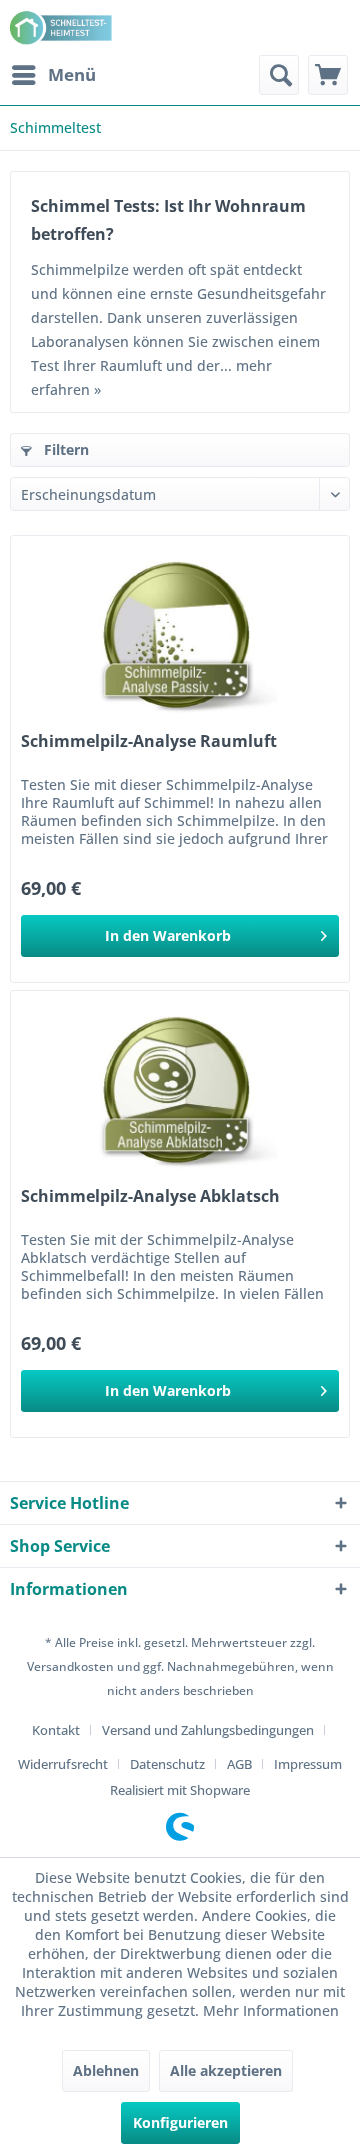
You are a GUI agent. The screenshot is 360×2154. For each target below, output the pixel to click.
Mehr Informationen (271, 2010)
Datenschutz (167, 1764)
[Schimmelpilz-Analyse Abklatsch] (180, 1091)
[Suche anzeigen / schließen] (279, 75)
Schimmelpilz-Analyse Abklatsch (150, 1196)
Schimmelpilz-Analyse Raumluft (149, 741)
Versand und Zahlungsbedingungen (208, 1730)
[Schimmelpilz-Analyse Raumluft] (180, 636)
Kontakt (56, 1730)
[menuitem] (53, 75)
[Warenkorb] (328, 75)
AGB (239, 1764)
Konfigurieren (180, 2122)
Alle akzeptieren (226, 2070)
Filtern (64, 449)
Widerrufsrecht (63, 1764)
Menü (72, 74)
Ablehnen (106, 2070)
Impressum (308, 1764)
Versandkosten (70, 1666)
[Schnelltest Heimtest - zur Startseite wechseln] (63, 27)
